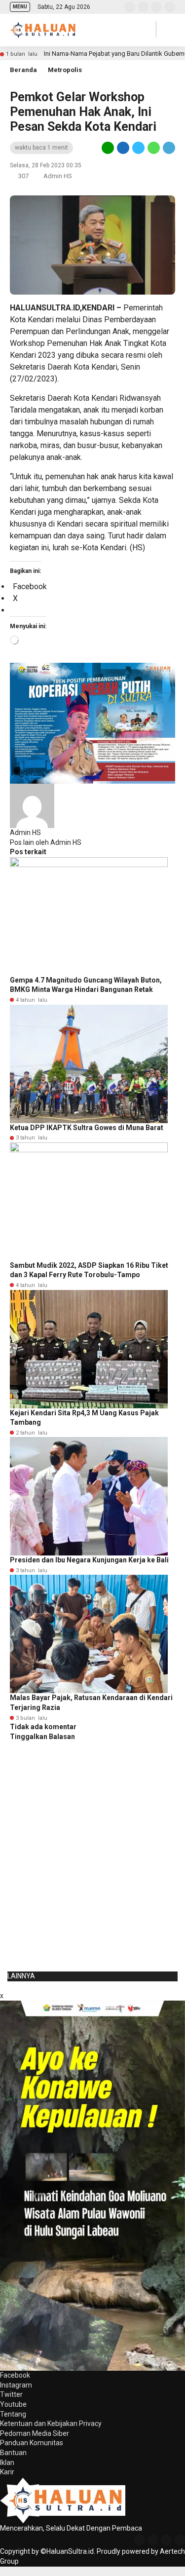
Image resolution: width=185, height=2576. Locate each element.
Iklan (7, 2462)
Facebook (15, 2375)
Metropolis (65, 70)
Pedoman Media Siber (35, 2433)
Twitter (11, 2394)
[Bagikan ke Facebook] (123, 148)
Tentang (13, 2414)
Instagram (16, 2385)
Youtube (13, 2404)
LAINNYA (21, 1976)
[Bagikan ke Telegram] (168, 148)
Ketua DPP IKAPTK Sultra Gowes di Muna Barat (87, 1128)
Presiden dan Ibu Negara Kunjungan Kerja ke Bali (89, 1560)
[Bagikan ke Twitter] (138, 148)
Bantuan (13, 2453)
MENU (20, 7)
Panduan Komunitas (32, 2443)
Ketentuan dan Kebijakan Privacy (51, 2424)
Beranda (23, 70)
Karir (7, 2472)
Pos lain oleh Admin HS (46, 842)
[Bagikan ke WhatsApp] (154, 148)
